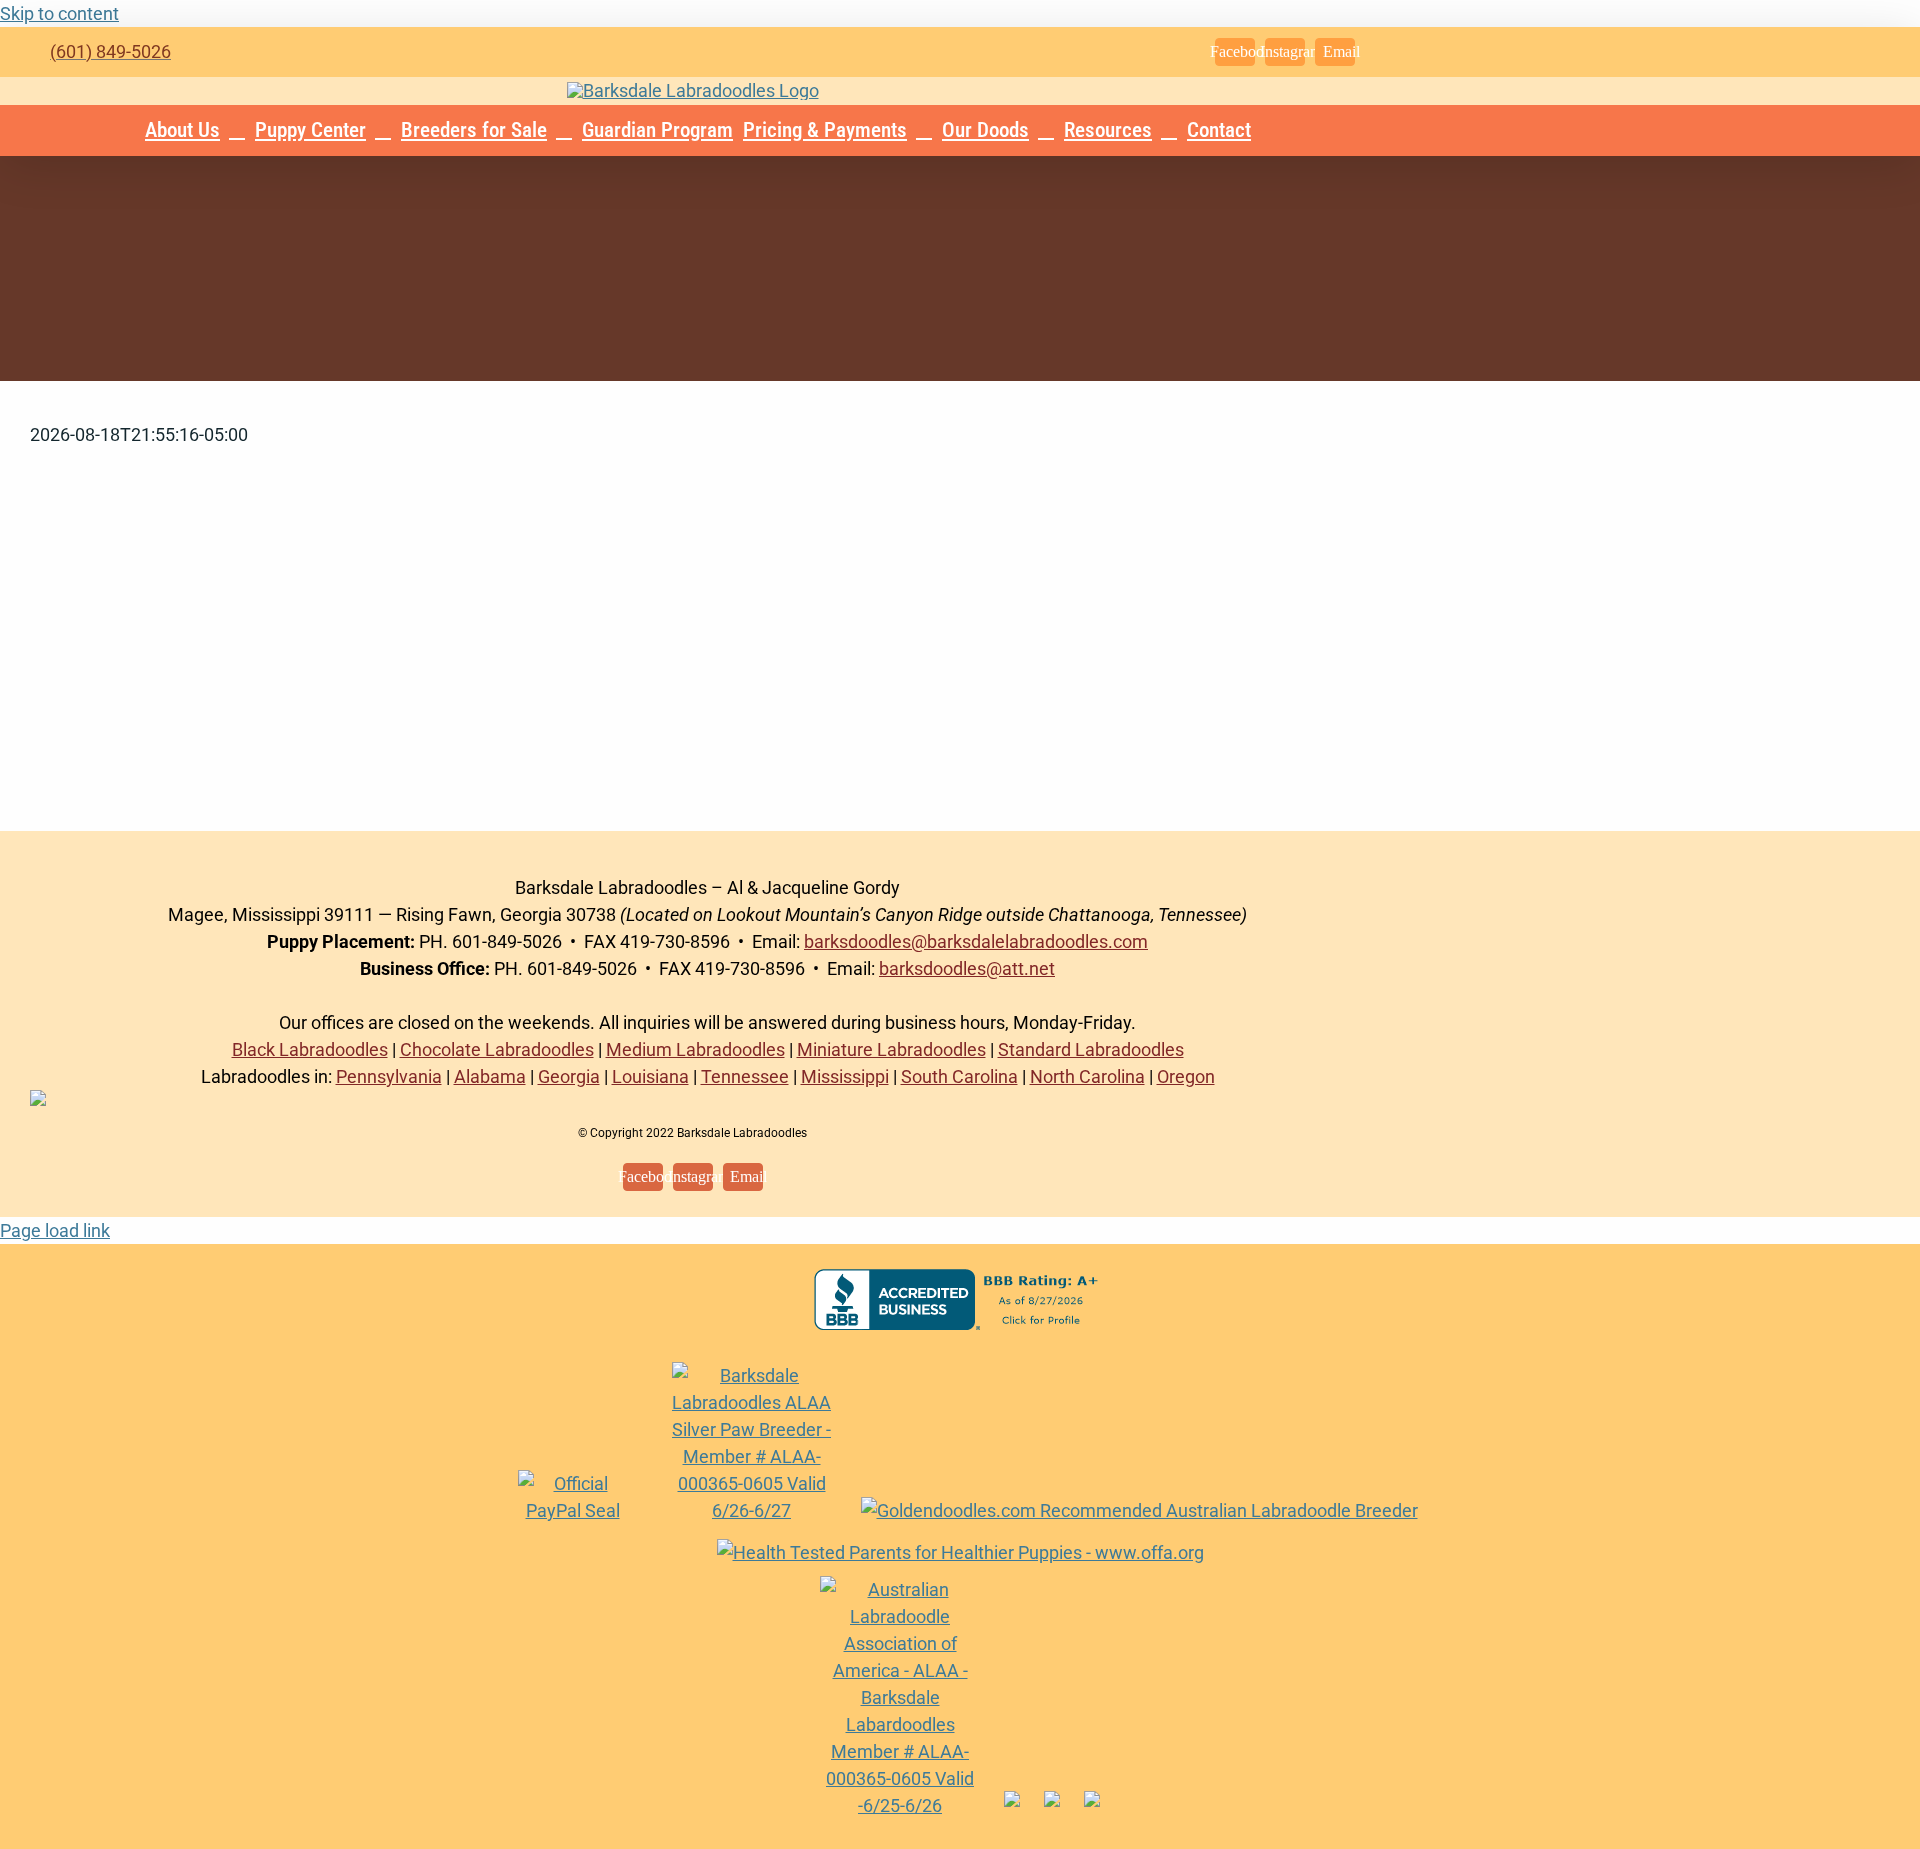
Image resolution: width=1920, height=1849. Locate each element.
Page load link (55, 1230)
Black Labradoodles (310, 1049)
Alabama (490, 1076)
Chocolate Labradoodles (497, 1049)
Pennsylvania (389, 1076)
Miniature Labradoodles (891, 1049)
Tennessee (745, 1076)
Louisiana (650, 1076)
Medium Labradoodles (695, 1049)
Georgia (569, 1076)
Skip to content (59, 13)
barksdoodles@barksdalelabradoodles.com (976, 941)
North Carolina (1087, 1076)
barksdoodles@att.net (967, 968)
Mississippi (845, 1076)
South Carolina (959, 1076)
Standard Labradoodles (1091, 1049)
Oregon (1186, 1076)
